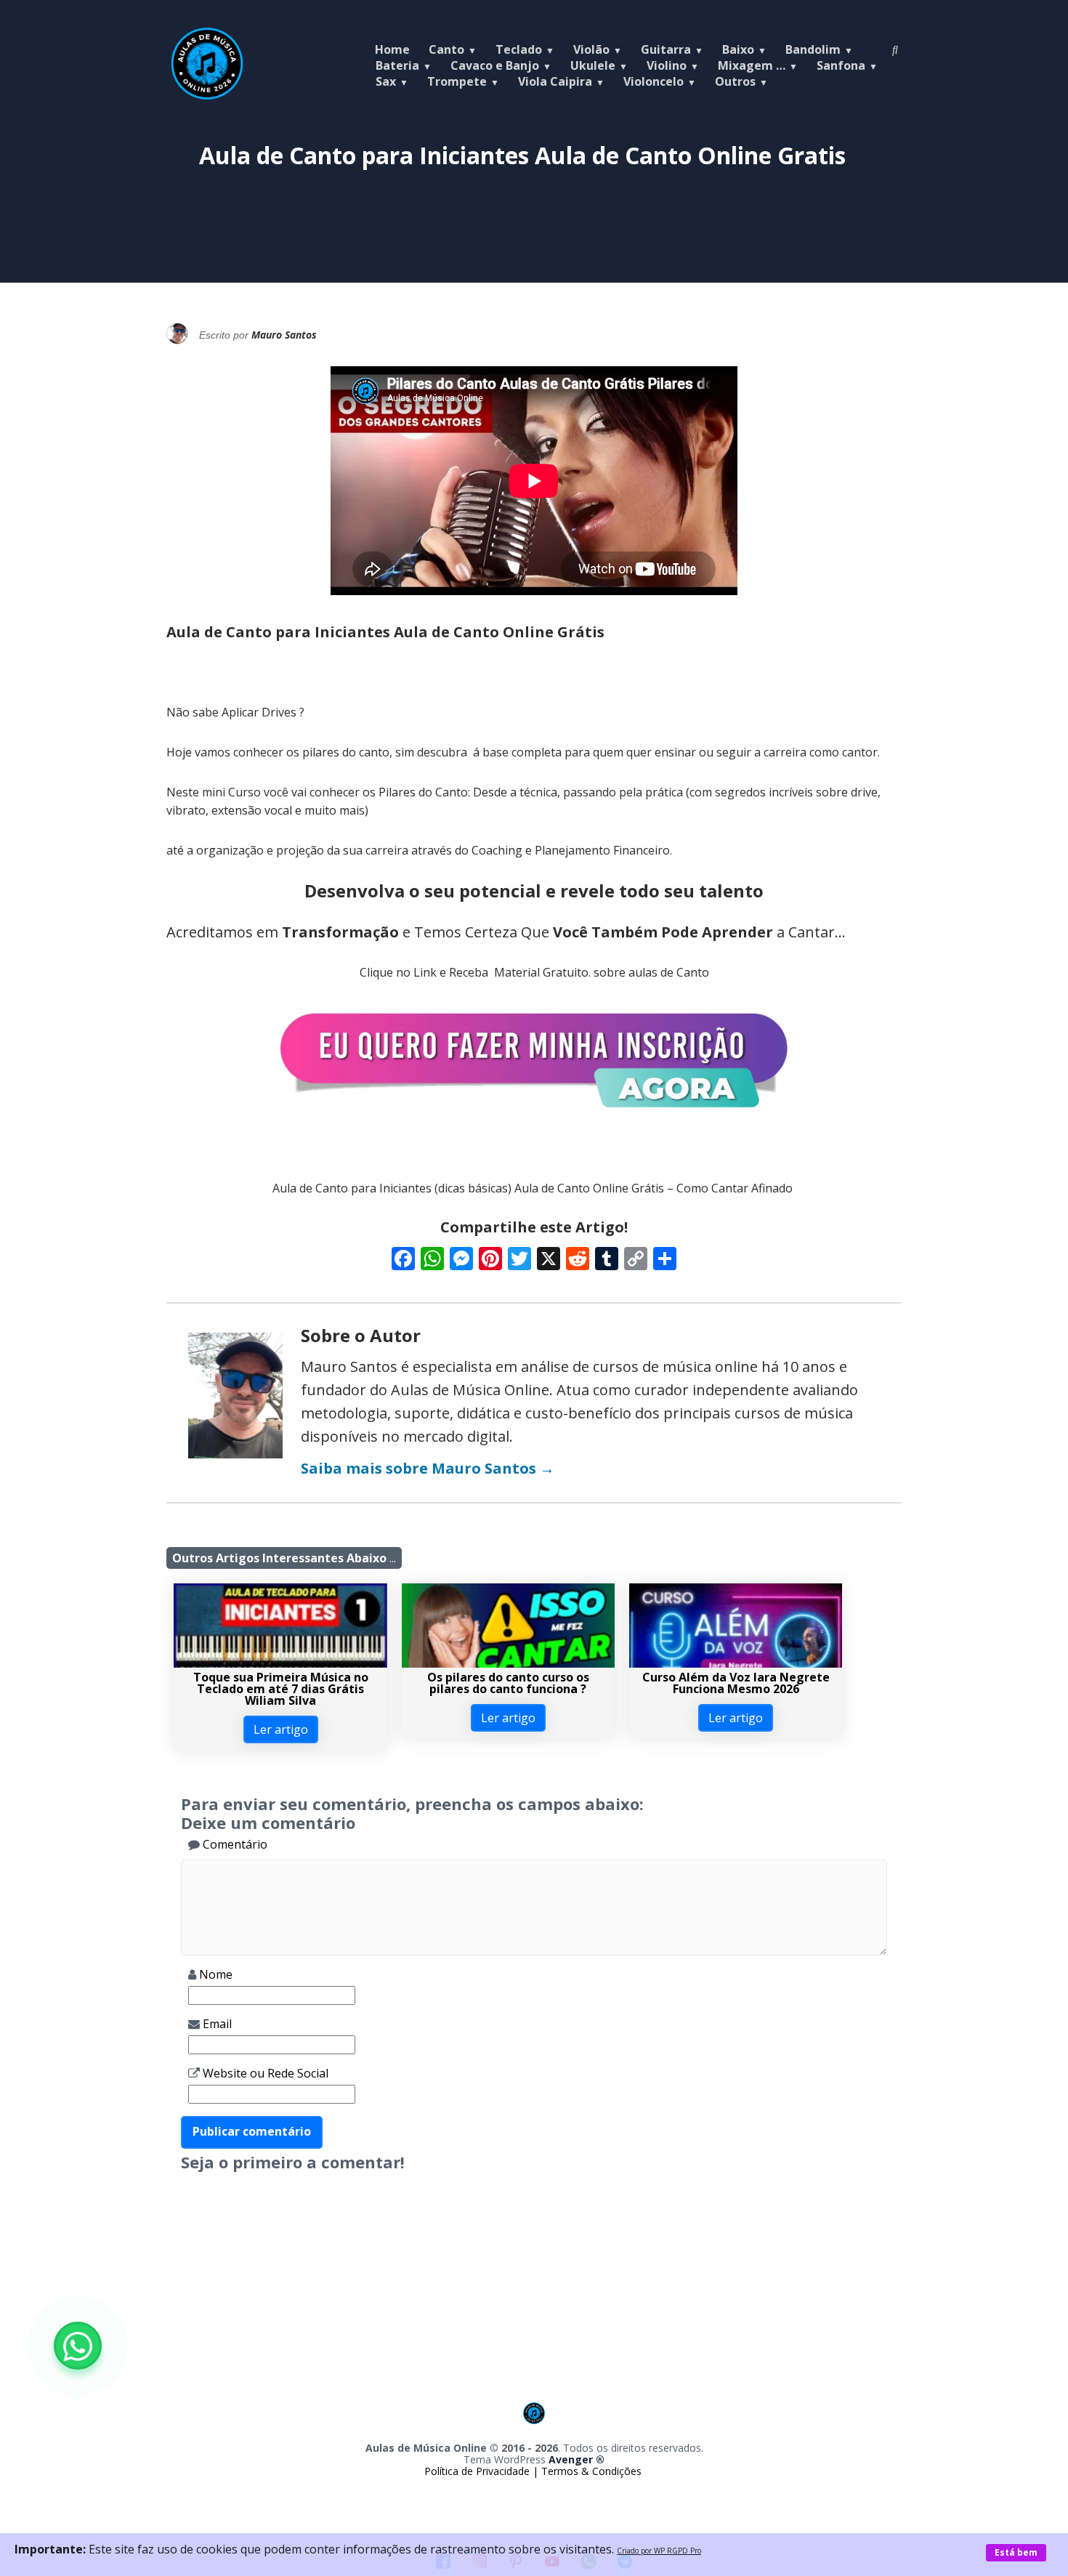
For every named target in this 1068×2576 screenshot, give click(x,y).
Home (392, 49)
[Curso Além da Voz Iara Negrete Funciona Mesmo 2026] (736, 1663)
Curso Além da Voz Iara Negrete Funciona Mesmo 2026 (736, 1683)
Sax (386, 81)
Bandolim (813, 49)
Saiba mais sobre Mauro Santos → (428, 1468)
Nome (214, 1974)
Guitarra (666, 49)
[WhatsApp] (78, 2346)
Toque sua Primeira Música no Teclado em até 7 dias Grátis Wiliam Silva (281, 1689)
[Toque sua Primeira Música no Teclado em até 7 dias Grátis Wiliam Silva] (280, 1663)
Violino (667, 65)
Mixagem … (752, 65)
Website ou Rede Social (264, 2073)
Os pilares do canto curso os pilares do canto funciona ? (508, 1683)
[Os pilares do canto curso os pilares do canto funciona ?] (508, 1663)
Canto (446, 49)
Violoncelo (654, 81)
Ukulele (593, 65)
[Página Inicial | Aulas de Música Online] (207, 96)
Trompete (457, 81)
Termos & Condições (591, 2471)
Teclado (519, 49)
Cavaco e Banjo (495, 65)
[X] (549, 1260)
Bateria (397, 65)
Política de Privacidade (478, 2471)
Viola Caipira (555, 81)
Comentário (234, 1844)
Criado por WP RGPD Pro (659, 2551)
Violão (591, 49)
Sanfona (841, 65)
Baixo (738, 49)
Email (216, 2024)
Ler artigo (281, 1729)
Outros (735, 81)
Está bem (1016, 2552)
